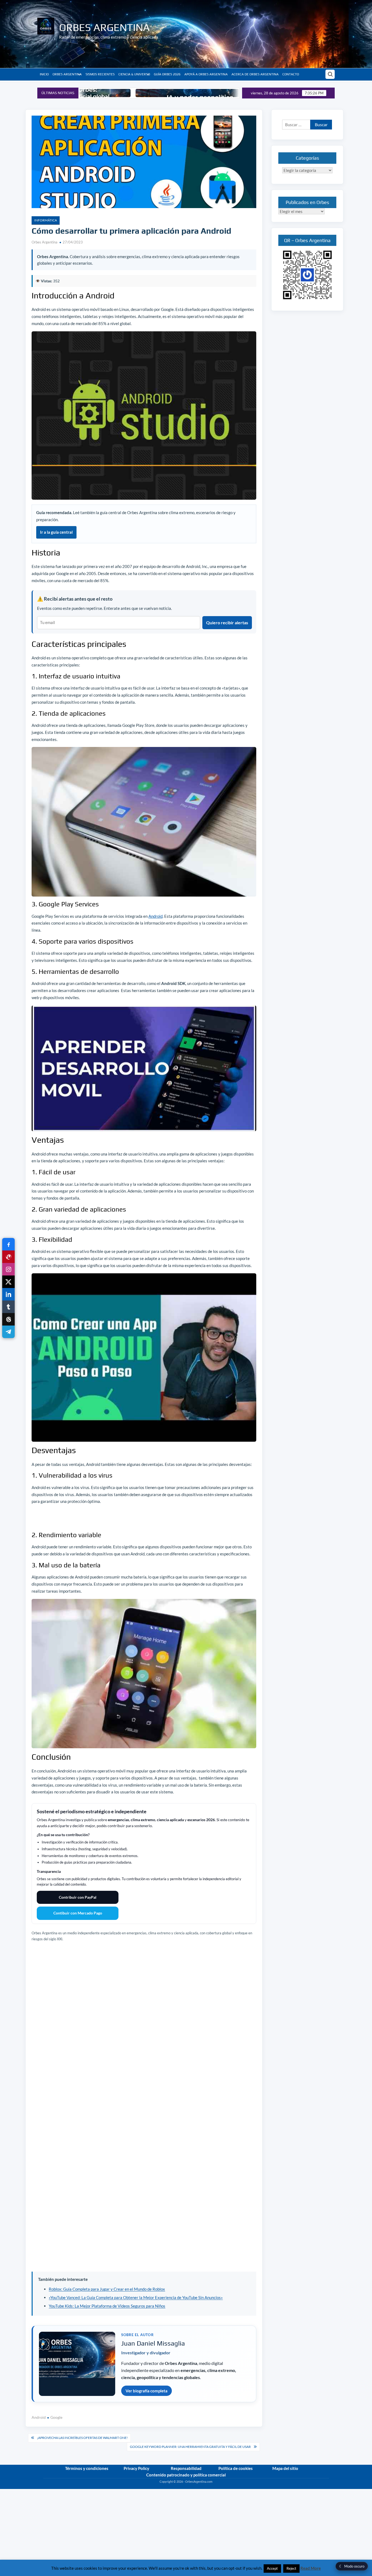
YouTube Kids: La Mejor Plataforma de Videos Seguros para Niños (107, 2306)
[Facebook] (8, 1244)
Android (155, 916)
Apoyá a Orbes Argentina (206, 74)
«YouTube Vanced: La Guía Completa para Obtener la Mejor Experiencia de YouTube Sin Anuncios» (136, 2297)
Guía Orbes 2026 (167, 74)
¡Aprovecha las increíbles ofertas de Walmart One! (82, 2438)
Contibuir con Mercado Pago (78, 1913)
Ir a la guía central (56, 532)
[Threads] (8, 1319)
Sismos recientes (100, 74)
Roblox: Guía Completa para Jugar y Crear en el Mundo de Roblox (107, 2289)
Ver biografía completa (147, 2391)
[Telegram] (8, 1332)
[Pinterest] (8, 1257)
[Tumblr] (8, 1307)
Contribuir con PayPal (78, 1897)
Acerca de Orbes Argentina (255, 74)
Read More (311, 2568)
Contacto (291, 74)
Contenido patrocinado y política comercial (186, 2475)
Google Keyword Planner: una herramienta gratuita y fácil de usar (190, 2447)
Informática (46, 220)
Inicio (44, 74)
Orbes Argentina (104, 27)
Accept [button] (272, 2568)
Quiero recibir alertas (227, 623)
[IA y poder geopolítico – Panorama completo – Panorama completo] (110, 93)
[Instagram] (8, 1269)
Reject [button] (291, 2568)
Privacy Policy (136, 2468)
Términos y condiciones (87, 2468)
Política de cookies (236, 2468)
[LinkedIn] (8, 1294)
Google (56, 2417)
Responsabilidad (186, 2468)
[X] (8, 1282)
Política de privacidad (315, 2486)
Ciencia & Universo (134, 74)
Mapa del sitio (285, 2468)
